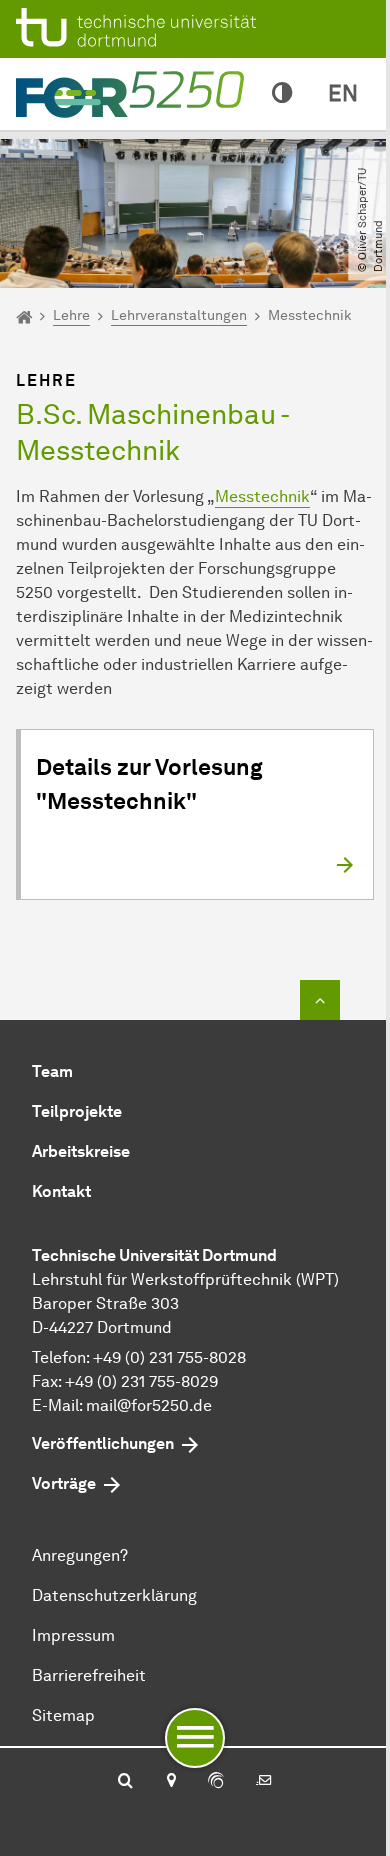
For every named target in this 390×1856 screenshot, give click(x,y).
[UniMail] (264, 1782)
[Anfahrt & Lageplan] (170, 1782)
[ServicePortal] (216, 1782)
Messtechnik (262, 496)
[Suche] (125, 1782)
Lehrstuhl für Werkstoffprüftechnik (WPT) (185, 1279)
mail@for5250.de (149, 1405)
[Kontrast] (282, 94)
